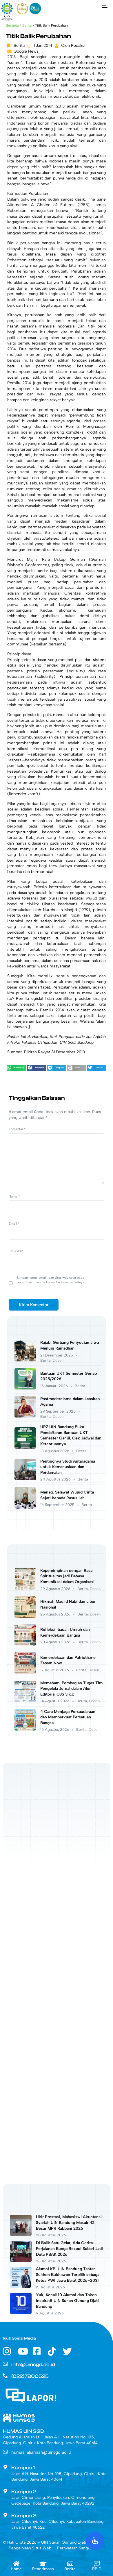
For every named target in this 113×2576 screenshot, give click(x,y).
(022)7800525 (30, 2376)
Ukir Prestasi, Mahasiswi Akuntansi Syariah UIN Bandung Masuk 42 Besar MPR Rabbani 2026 (69, 2222)
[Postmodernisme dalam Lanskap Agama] (25, 1416)
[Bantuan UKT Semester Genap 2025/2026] (25, 1388)
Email (14, 1224)
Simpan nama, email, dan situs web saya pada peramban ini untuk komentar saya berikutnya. (51, 1280)
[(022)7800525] (5, 2376)
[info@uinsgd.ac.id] (5, 2364)
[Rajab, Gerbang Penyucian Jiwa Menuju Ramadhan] (25, 1360)
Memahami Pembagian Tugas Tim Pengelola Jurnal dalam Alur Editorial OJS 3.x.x (71, 1689)
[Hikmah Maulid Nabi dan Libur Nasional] (25, 1617)
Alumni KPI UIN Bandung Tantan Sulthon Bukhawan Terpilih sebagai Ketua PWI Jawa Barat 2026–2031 (68, 2275)
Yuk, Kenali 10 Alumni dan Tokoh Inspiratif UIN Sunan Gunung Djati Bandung (67, 2301)
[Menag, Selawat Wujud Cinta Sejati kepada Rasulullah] (25, 1507)
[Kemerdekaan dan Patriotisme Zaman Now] (25, 1672)
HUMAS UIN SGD (23, 2431)
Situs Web (16, 1251)
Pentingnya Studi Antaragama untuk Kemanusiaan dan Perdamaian (68, 1467)
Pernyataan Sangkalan (77, 2548)
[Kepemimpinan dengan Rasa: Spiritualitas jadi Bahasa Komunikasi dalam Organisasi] (25, 1588)
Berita (27, 25)
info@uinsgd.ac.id (33, 2365)
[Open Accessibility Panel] (95, 2541)
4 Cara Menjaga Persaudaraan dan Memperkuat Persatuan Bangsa (68, 1717)
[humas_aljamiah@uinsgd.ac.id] (5, 2452)
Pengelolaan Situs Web (30, 2548)
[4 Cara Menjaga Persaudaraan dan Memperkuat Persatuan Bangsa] (25, 1729)
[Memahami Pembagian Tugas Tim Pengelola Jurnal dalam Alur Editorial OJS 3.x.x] (25, 1701)
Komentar (17, 1129)
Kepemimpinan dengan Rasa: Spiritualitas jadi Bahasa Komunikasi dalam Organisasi (67, 1576)
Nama (14, 1196)
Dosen (58, 1360)
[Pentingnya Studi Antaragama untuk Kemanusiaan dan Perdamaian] (25, 1479)
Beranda (12, 25)
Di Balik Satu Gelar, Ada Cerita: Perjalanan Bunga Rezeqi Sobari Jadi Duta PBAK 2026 (69, 2249)
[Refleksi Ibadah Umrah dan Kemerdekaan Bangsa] (25, 1644)
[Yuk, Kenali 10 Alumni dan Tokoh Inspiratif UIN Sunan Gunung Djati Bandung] (21, 2313)
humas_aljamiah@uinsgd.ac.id (41, 2452)
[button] (17, 1068)
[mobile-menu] (103, 6)
